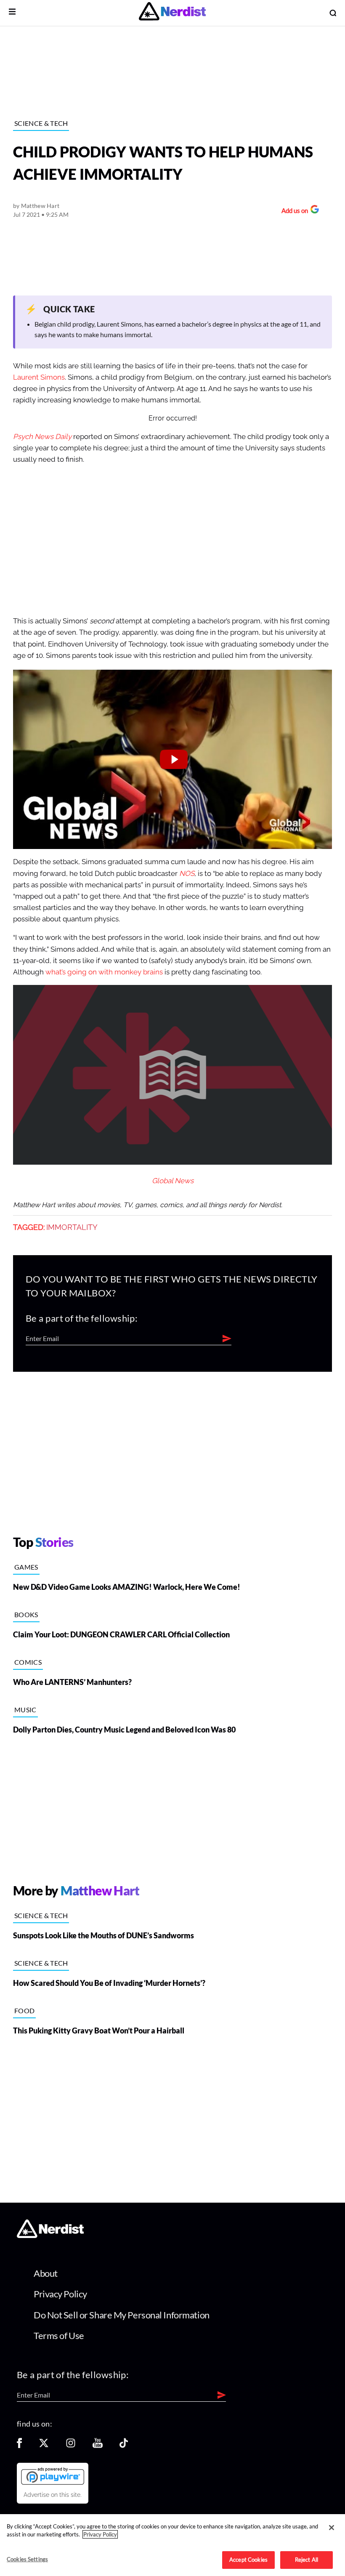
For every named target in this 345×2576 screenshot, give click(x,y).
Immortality (72, 1227)
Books (26, 1614)
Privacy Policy (60, 2294)
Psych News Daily (42, 437)
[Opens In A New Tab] (53, 2476)
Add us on (293, 212)
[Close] (332, 2528)
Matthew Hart (40, 206)
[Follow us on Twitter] (44, 2446)
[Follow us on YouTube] (98, 2446)
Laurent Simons (39, 377)
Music (25, 1710)
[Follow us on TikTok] (124, 2446)
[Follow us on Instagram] (71, 2446)
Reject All (307, 2560)
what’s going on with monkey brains (104, 972)
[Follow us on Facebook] (19, 2446)
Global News (173, 1181)
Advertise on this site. (53, 2495)
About (46, 2273)
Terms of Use (59, 2335)
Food (24, 2011)
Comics (28, 1662)
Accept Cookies (248, 2560)
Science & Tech (41, 123)
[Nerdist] (172, 13)
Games (26, 1567)
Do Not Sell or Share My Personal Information (122, 2315)
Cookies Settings (27, 2559)
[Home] (50, 2236)
